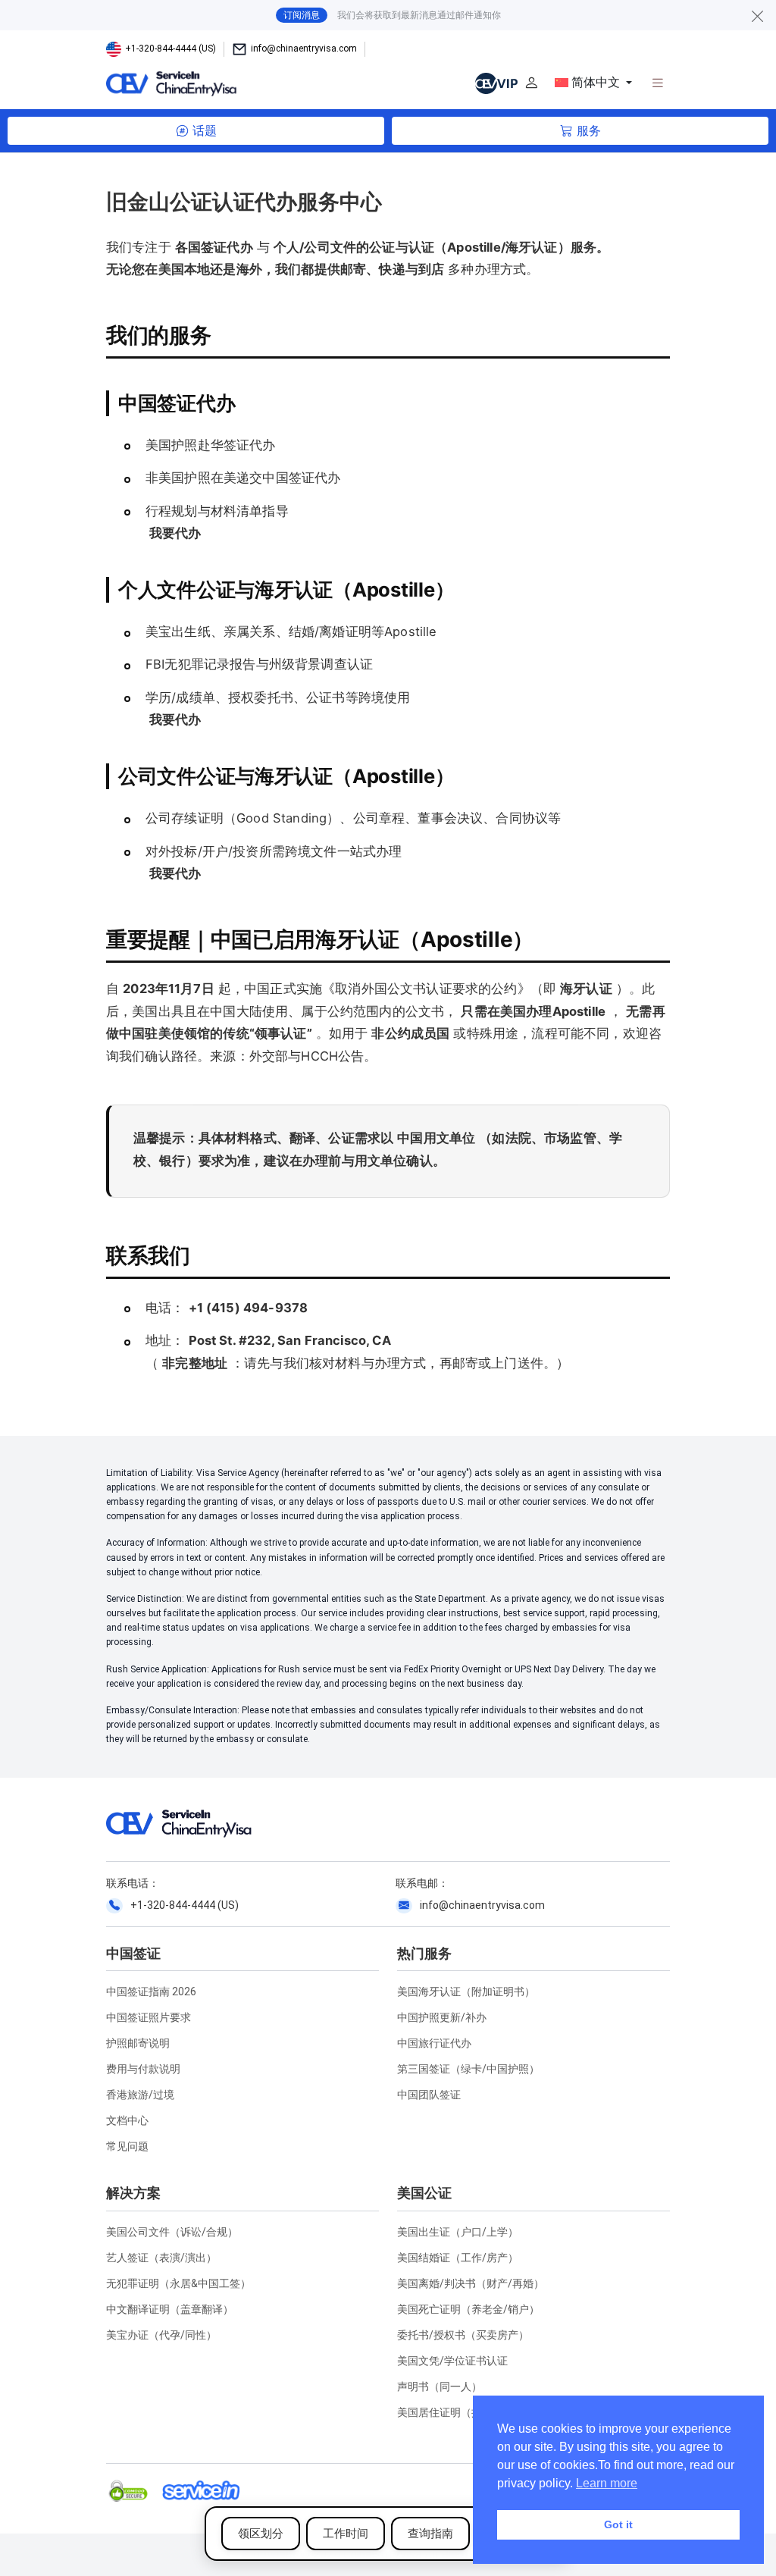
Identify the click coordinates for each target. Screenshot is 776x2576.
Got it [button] (618, 2524)
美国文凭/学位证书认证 (452, 2361)
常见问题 (127, 2146)
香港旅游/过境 (140, 2095)
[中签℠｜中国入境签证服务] (247, 83)
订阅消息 (302, 15)
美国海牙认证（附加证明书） (466, 1992)
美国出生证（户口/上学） (458, 2232)
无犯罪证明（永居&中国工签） (178, 2283)
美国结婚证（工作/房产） (458, 2258)
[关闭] (758, 16)
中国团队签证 (429, 2095)
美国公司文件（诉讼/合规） (172, 2232)
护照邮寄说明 (138, 2043)
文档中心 (127, 2120)
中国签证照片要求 (149, 2017)
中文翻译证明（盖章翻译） (170, 2309)
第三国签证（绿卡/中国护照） (468, 2069)
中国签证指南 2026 (151, 1992)
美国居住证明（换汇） (450, 2412)
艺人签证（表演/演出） (161, 2258)
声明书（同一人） (440, 2386)
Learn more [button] (607, 2483)
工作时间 (346, 2534)
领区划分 (261, 2534)
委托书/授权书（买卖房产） (463, 2335)
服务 (589, 131)
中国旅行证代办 (434, 2043)
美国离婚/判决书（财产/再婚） (471, 2283)
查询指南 (430, 2534)
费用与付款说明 (143, 2069)
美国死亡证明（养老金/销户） (468, 2309)
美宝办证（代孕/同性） (161, 2335)
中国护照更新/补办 (442, 2017)
